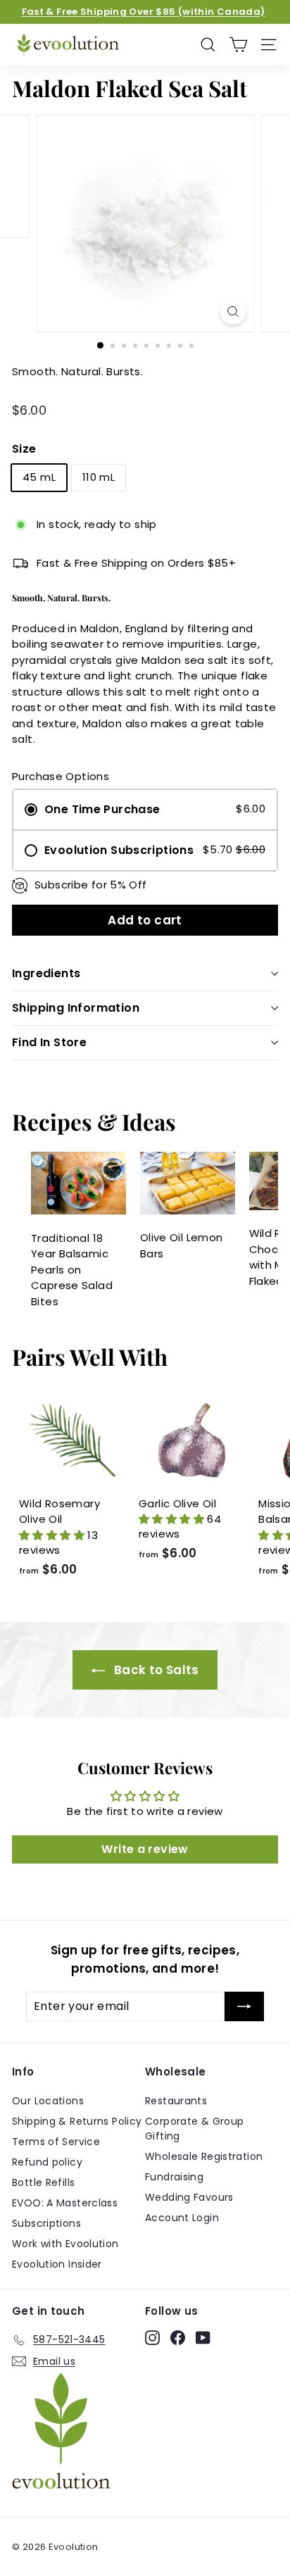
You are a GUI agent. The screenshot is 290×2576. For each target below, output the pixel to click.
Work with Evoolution (65, 2244)
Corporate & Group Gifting (194, 2129)
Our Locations (48, 2101)
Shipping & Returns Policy (77, 2121)
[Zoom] (233, 312)
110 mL (99, 477)
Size (24, 449)
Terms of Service (56, 2142)
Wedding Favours (189, 2197)
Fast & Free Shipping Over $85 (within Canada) (144, 12)
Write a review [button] (145, 1849)
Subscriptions (46, 2223)
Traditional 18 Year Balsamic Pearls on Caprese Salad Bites (72, 1270)
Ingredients (46, 973)
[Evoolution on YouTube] (203, 2337)
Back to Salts (155, 1670)
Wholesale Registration (204, 2156)
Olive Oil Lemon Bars (182, 1245)
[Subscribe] (244, 2006)
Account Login (182, 2218)
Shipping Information (76, 1008)
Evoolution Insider (57, 2264)
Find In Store (49, 1042)
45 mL (39, 477)
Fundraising (174, 2177)
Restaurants (176, 2101)
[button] (53, 1535)
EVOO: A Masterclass (65, 2203)
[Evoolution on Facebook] (178, 2337)
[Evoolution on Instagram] (152, 2337)
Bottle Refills (43, 2182)
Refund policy (47, 2162)
